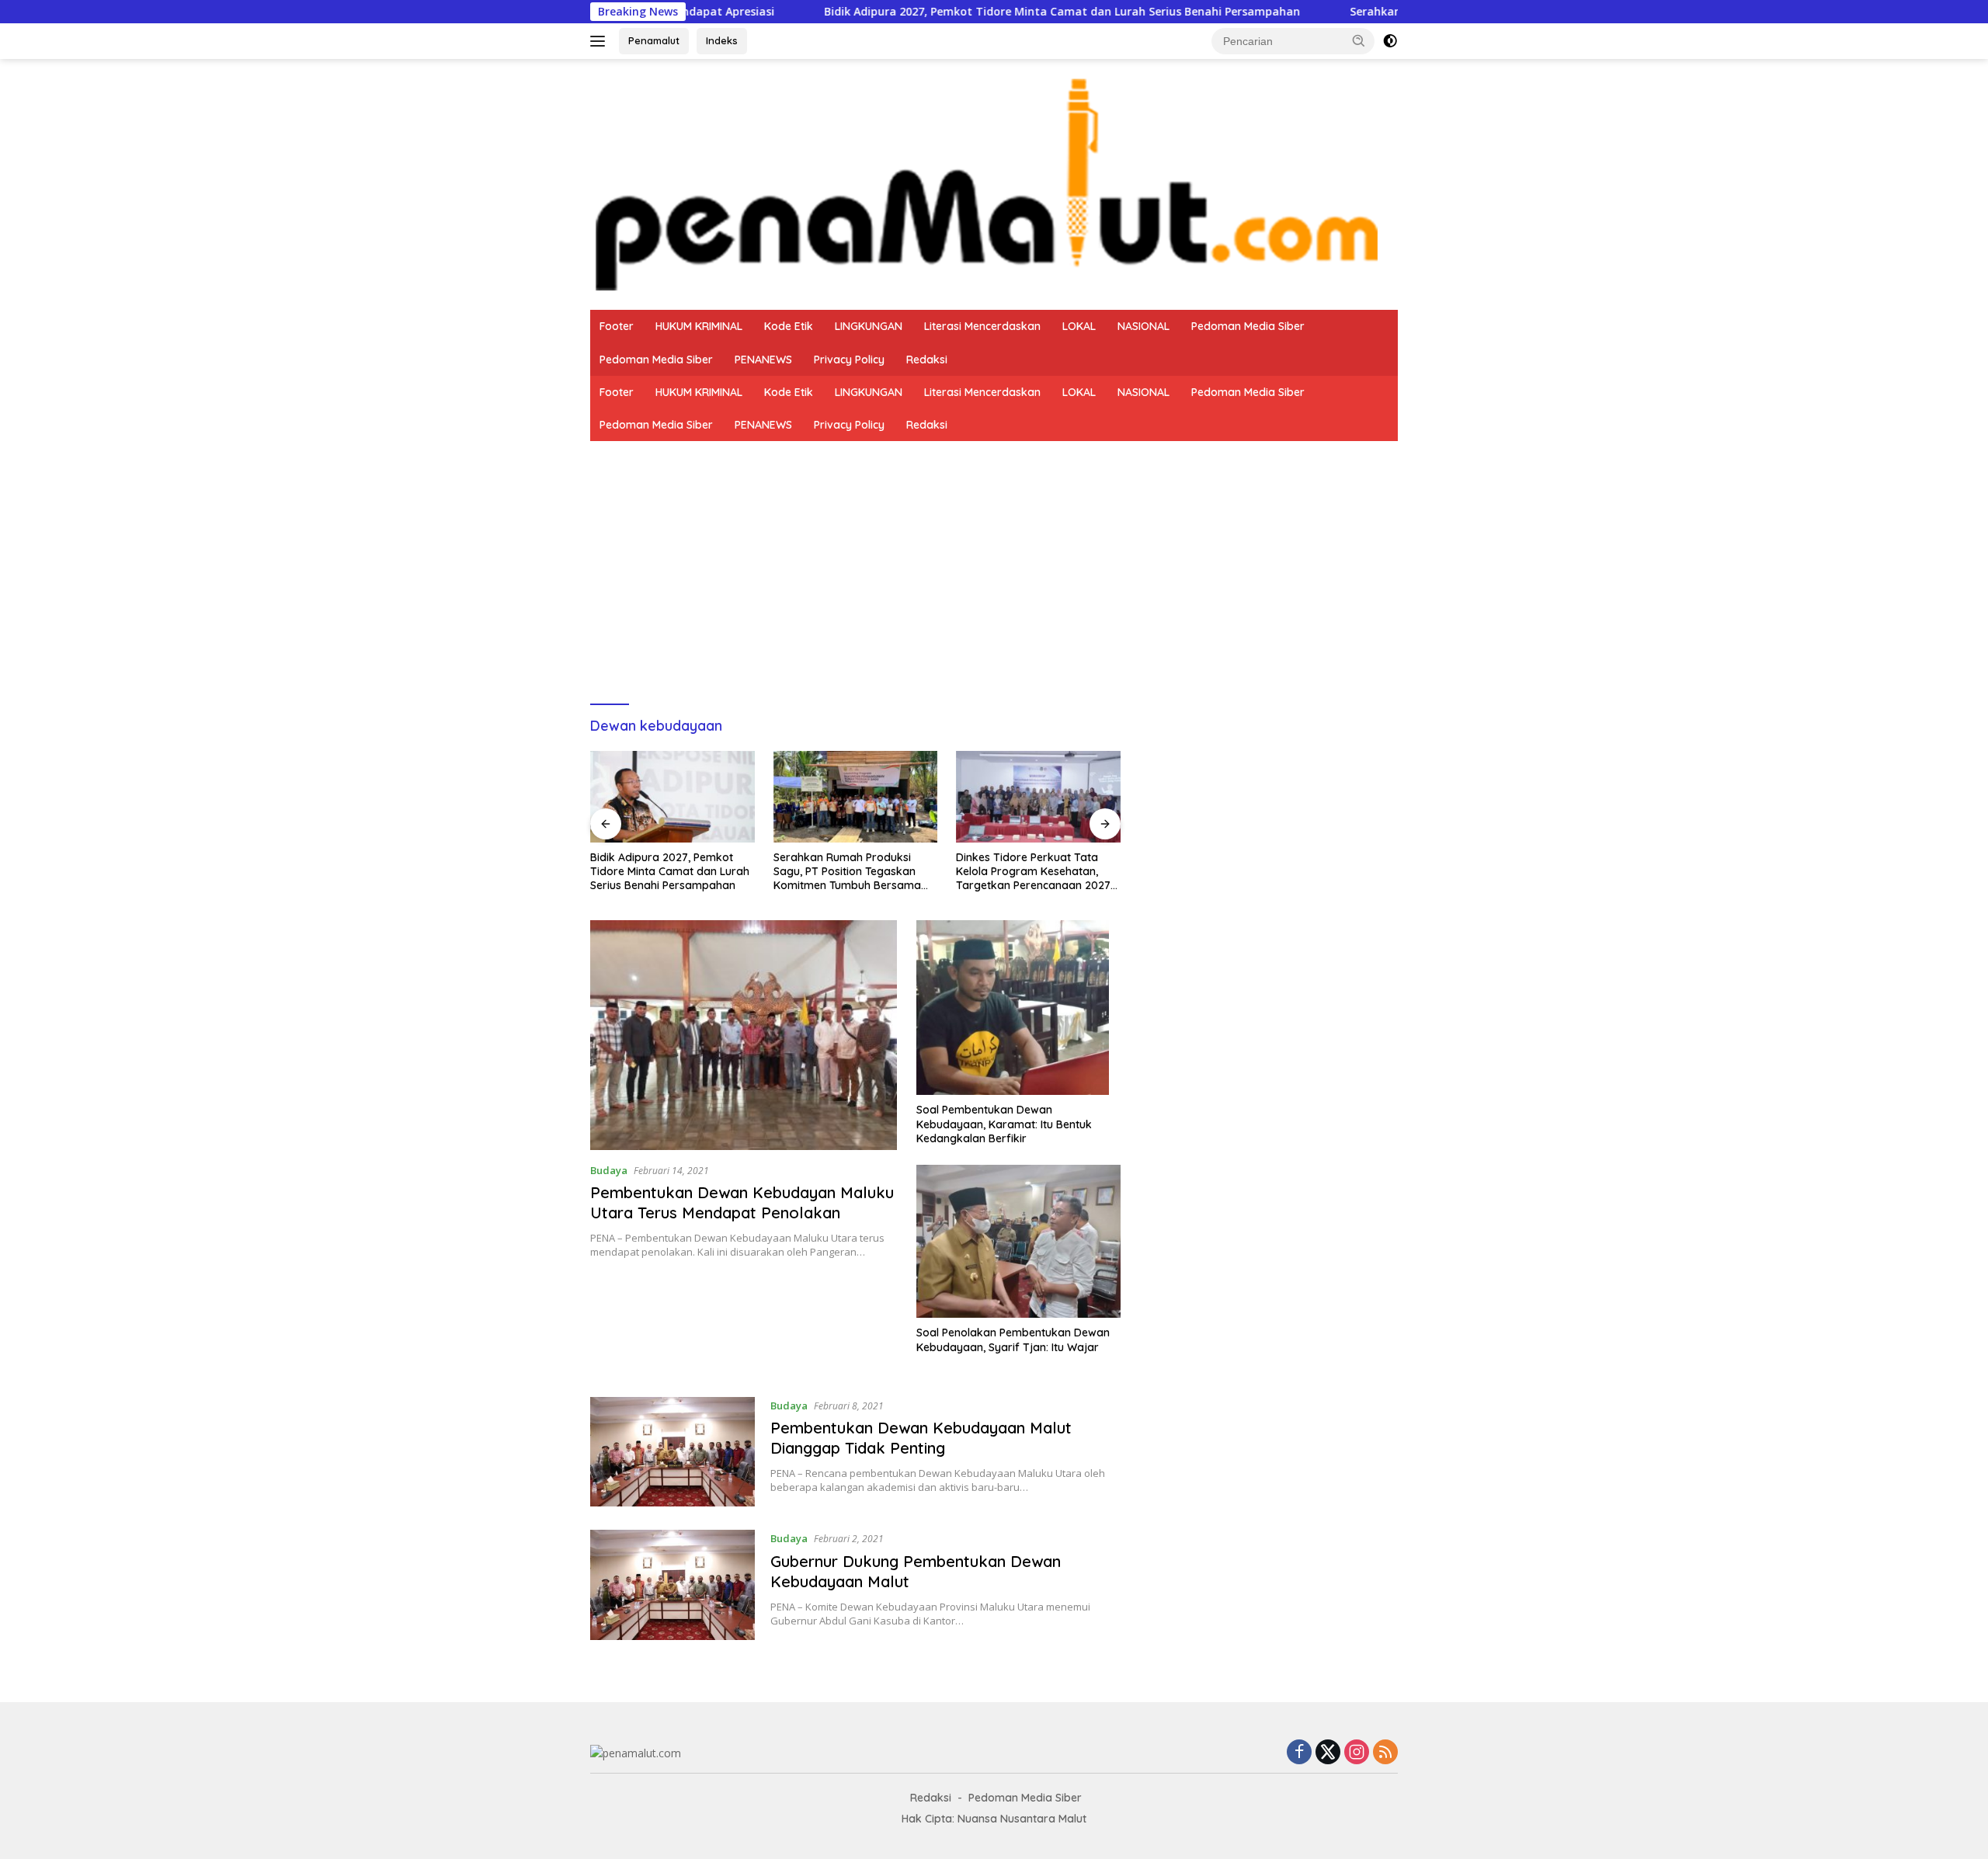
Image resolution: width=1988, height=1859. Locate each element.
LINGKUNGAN (869, 326)
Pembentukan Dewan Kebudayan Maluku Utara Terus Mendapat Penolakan (742, 1202)
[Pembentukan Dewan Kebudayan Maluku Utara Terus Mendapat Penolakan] (744, 1035)
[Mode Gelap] (1390, 41)
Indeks (722, 40)
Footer (617, 326)
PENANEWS (763, 360)
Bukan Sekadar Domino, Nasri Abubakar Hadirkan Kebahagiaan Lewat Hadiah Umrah (1034, 872)
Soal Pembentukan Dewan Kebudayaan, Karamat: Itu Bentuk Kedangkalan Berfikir (1004, 1124)
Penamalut (654, 40)
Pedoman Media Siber (1248, 326)
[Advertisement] (994, 558)
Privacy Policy (849, 360)
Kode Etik (789, 326)
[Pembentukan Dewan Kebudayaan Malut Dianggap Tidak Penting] (673, 1452)
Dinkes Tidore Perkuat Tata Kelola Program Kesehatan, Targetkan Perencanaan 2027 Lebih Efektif (851, 872)
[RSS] (1385, 1753)
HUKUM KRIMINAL (699, 326)
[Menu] (601, 41)
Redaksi (927, 360)
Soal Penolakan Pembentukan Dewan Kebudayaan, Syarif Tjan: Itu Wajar (1013, 1340)
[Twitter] (1328, 1753)
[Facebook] (1299, 1753)
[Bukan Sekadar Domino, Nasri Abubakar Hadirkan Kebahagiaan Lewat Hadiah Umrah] (1038, 797)
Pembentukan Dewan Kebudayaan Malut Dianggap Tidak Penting (921, 1438)
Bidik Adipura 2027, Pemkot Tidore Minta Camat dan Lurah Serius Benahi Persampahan (956, 12)
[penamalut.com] (994, 183)
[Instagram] (1357, 1753)
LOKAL (1079, 326)
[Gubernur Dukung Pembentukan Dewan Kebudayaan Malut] (673, 1585)
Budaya (609, 1170)
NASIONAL (1143, 326)
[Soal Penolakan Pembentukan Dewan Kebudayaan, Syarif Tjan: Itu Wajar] (1018, 1241)
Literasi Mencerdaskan (982, 326)
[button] (1359, 40)
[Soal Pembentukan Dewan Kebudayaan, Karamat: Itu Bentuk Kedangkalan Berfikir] (1018, 1008)
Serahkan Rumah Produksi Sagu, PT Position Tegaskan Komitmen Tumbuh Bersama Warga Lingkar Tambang (664, 872)
